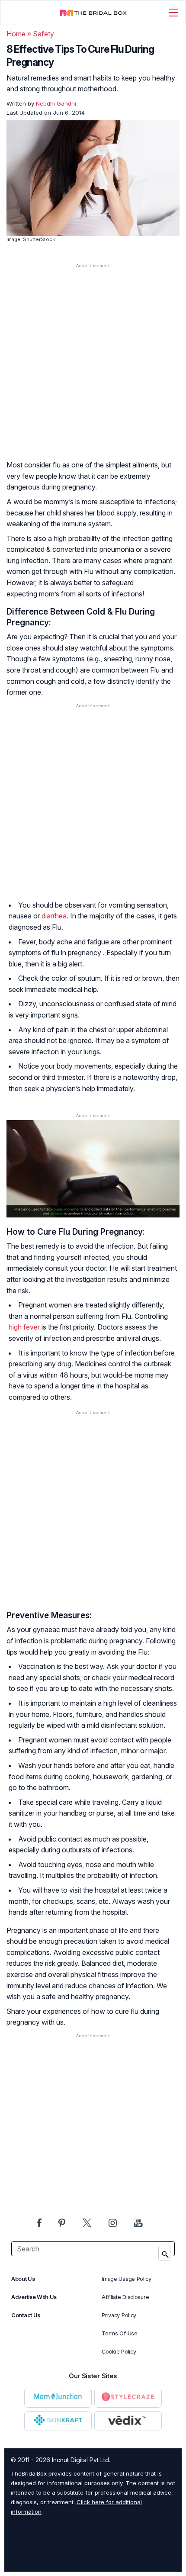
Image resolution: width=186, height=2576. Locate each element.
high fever (24, 1327)
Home (16, 34)
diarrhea (54, 916)
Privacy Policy (119, 2315)
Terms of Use (119, 2333)
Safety (43, 34)
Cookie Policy (119, 2352)
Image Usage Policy (127, 2279)
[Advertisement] (93, 370)
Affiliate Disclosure (125, 2297)
